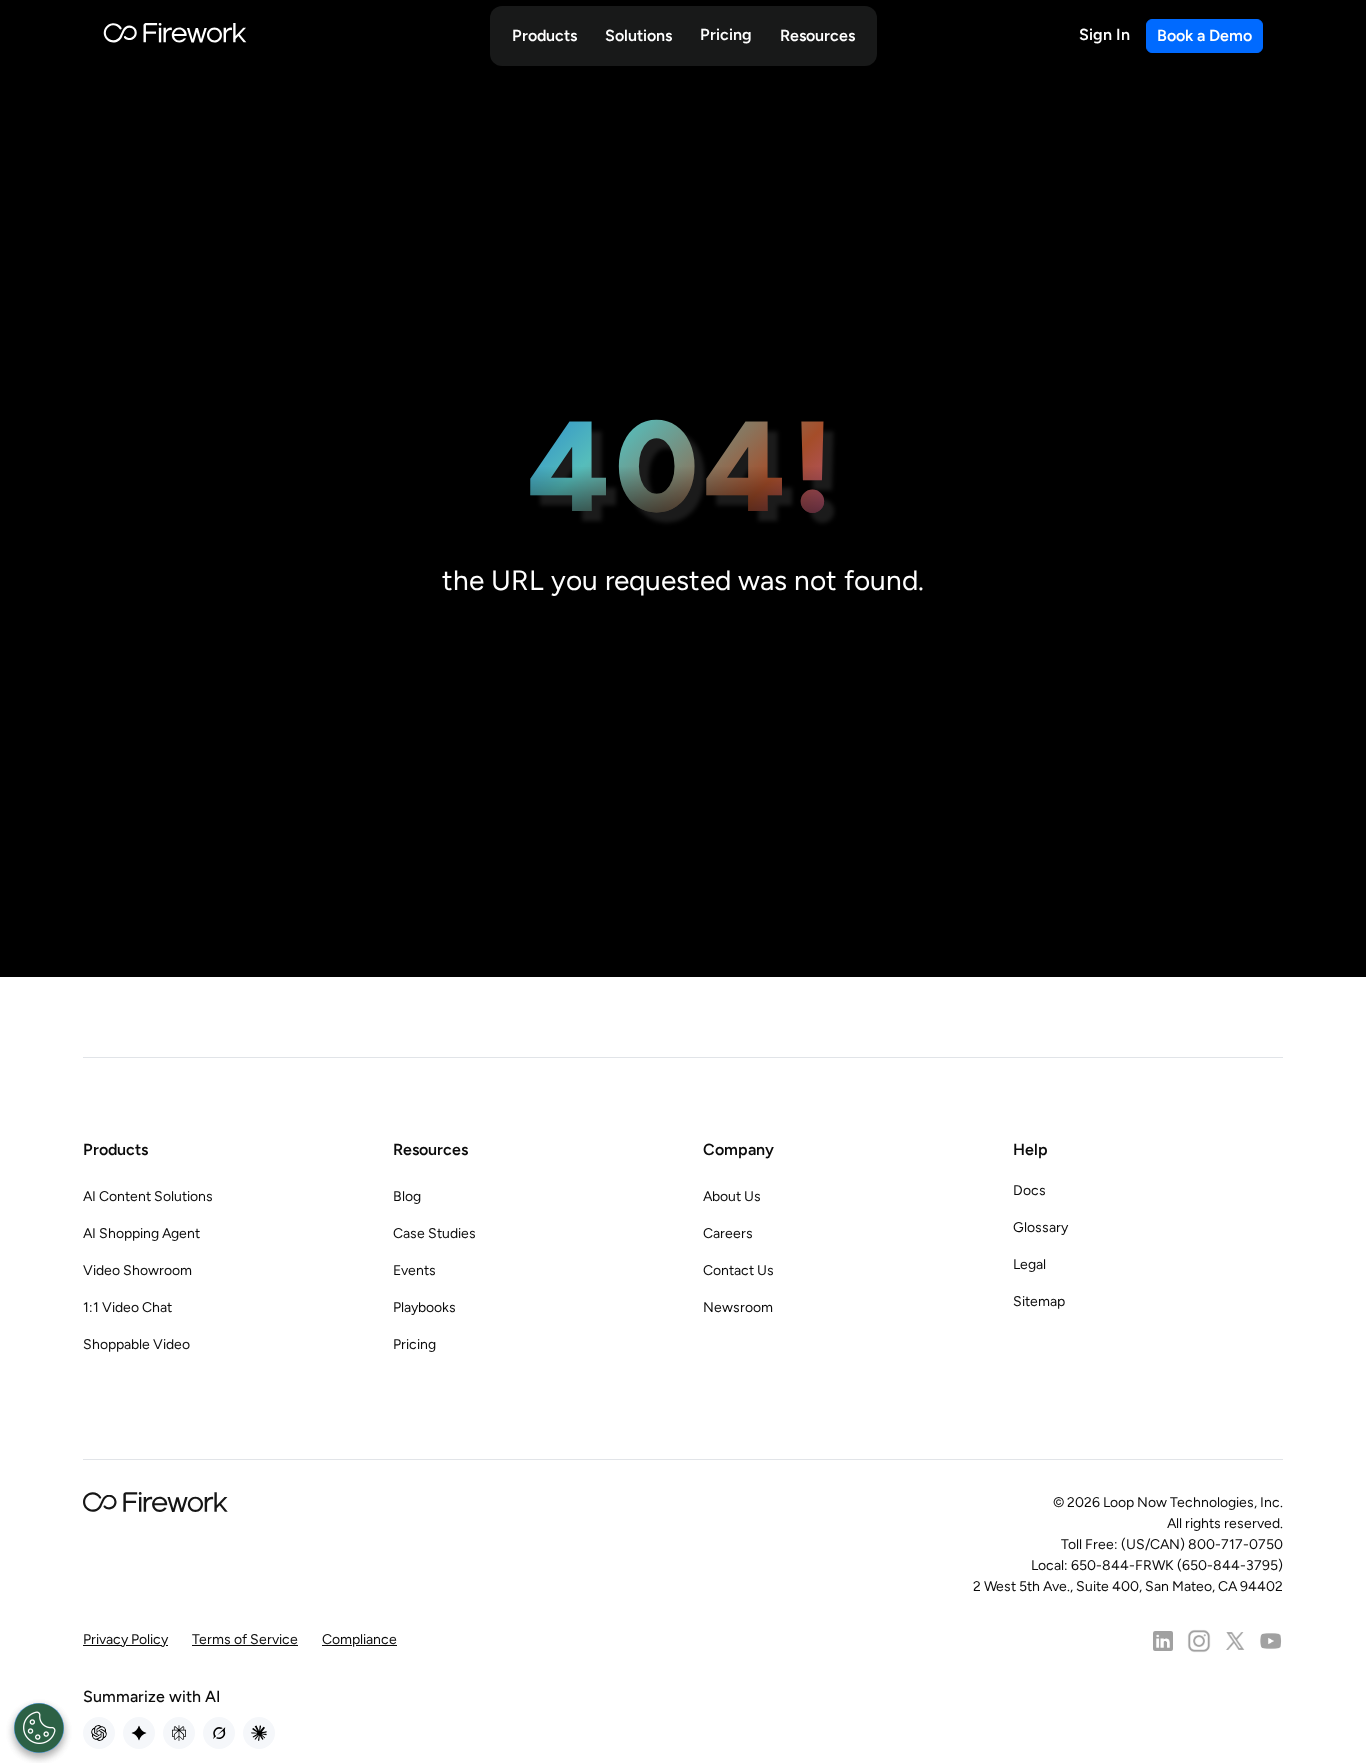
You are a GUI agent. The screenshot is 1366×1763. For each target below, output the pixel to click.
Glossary (1040, 1227)
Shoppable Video (136, 1344)
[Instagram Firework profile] (1199, 1641)
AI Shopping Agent (141, 1233)
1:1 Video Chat (127, 1307)
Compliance (359, 1639)
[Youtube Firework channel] (1271, 1641)
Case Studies (434, 1233)
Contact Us (738, 1270)
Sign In (1104, 34)
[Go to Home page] (175, 36)
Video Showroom (137, 1270)
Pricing (726, 34)
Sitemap (1039, 1301)
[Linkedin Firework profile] (1163, 1641)
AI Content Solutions (148, 1196)
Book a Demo (1204, 35)
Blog (407, 1196)
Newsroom (738, 1307)
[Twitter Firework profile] (1235, 1641)
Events (414, 1270)
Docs (1029, 1190)
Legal (1029, 1264)
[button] (544, 36)
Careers (728, 1233)
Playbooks (424, 1307)
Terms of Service (245, 1639)
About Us (732, 1196)
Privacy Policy (125, 1639)
